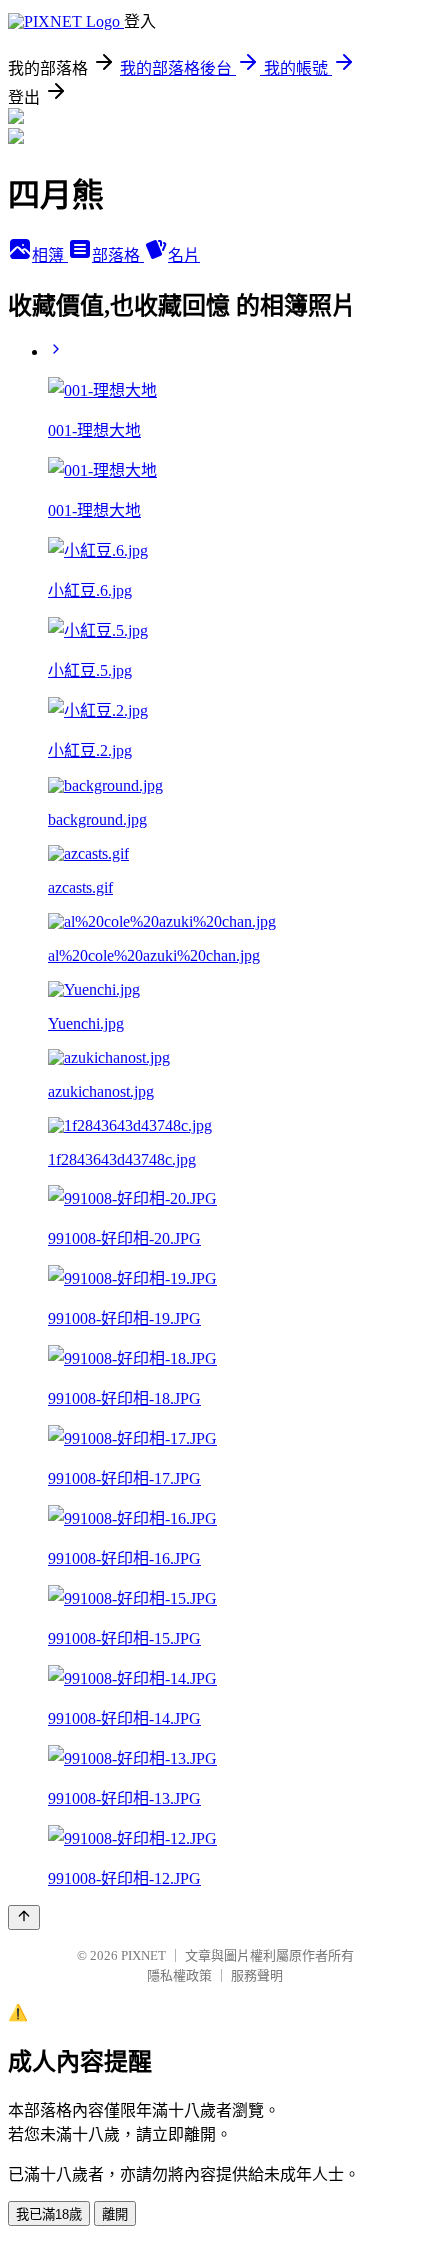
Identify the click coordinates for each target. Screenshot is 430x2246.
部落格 (118, 255)
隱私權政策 (179, 1975)
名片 (184, 255)
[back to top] (24, 1917)
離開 (115, 2214)
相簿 (50, 255)
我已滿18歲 (49, 2214)
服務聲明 (257, 1975)
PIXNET (143, 1955)
